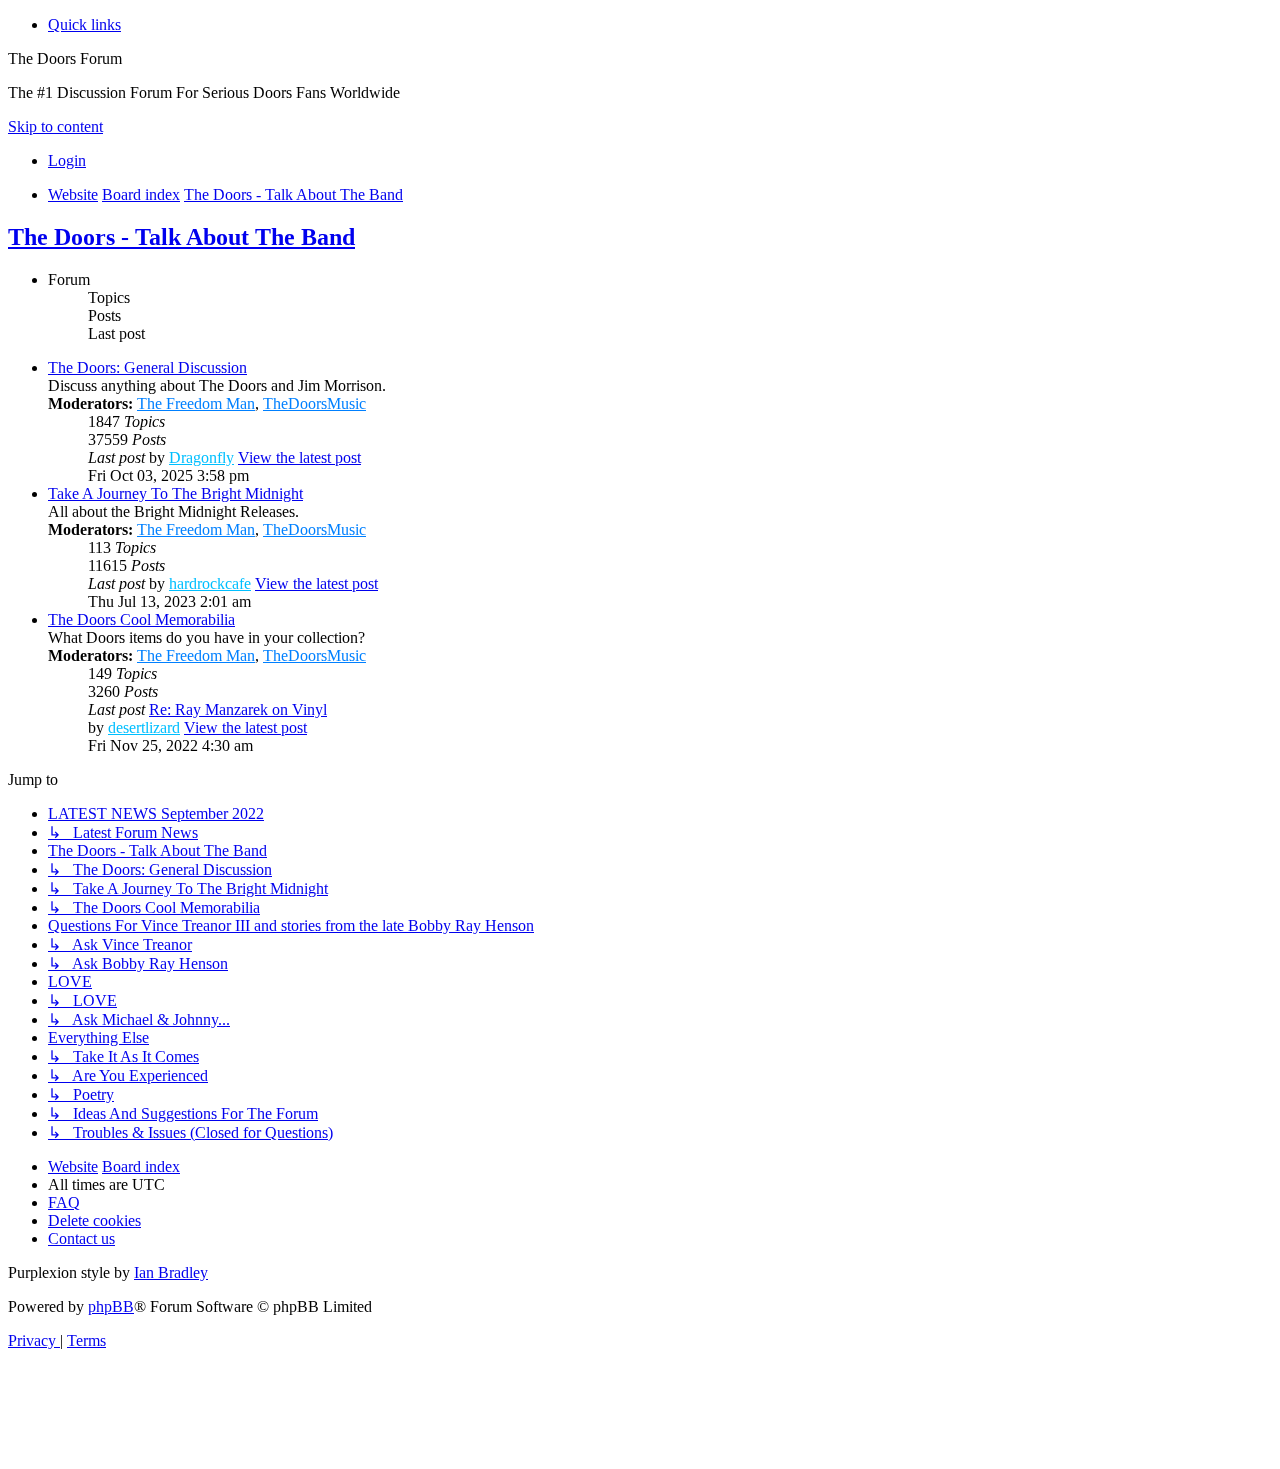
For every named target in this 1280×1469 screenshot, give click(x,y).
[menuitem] (67, 160)
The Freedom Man (196, 403)
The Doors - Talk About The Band (181, 237)
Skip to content (55, 126)
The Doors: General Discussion (147, 367)
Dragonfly (201, 457)
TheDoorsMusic (314, 403)
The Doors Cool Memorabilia (141, 619)
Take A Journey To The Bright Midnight (175, 493)
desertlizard (144, 727)
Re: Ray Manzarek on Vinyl (238, 709)
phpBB (111, 1306)
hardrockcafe (210, 583)
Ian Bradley (171, 1272)
